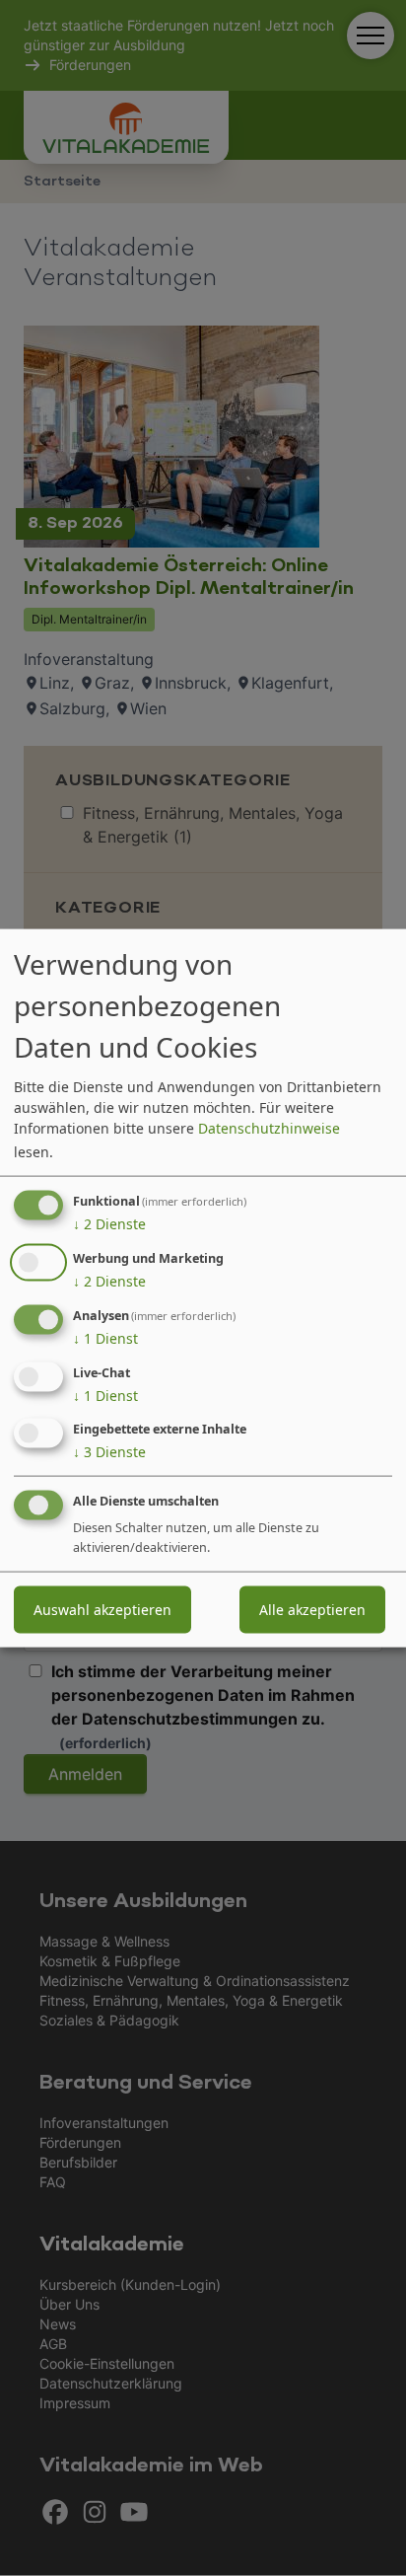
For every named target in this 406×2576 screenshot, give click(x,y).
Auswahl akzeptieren (102, 1610)
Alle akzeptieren (312, 1610)
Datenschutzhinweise (269, 1128)
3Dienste (109, 1452)
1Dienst (105, 1338)
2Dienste (109, 1224)
